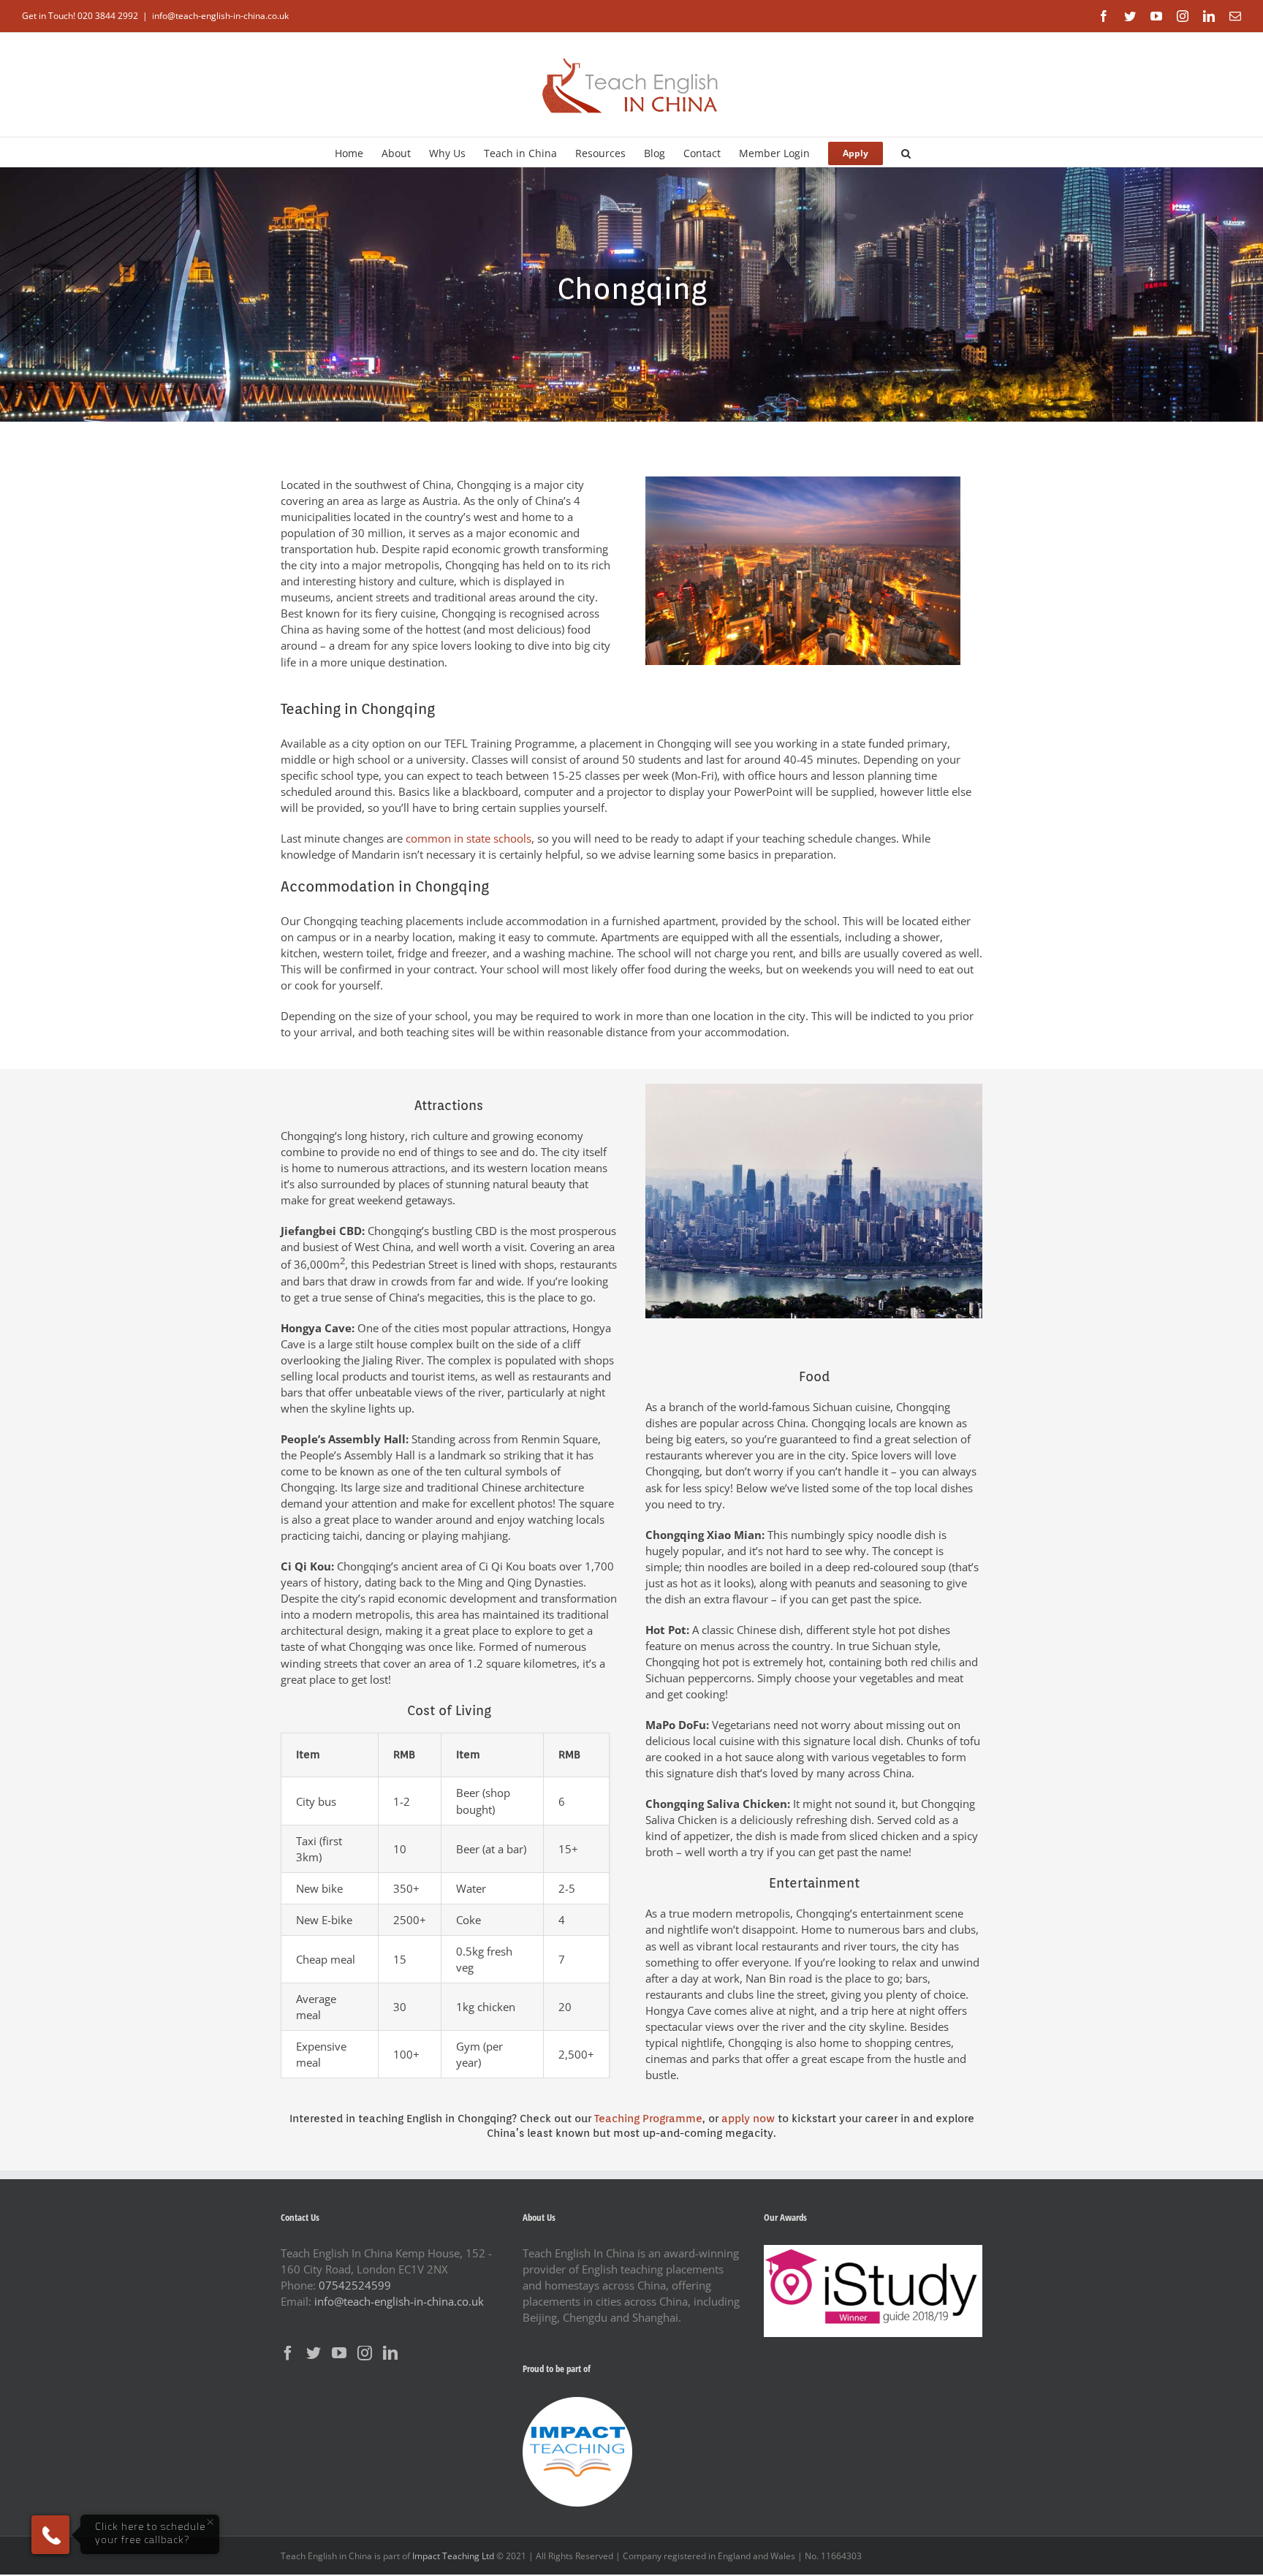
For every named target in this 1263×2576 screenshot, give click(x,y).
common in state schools (469, 838)
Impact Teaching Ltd (453, 2556)
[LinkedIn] (390, 2353)
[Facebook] (288, 2353)
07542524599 (355, 2285)
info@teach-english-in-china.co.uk (220, 16)
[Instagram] (365, 2353)
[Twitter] (314, 2353)
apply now (748, 2119)
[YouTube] (339, 2353)
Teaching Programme (648, 2119)
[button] (906, 152)
